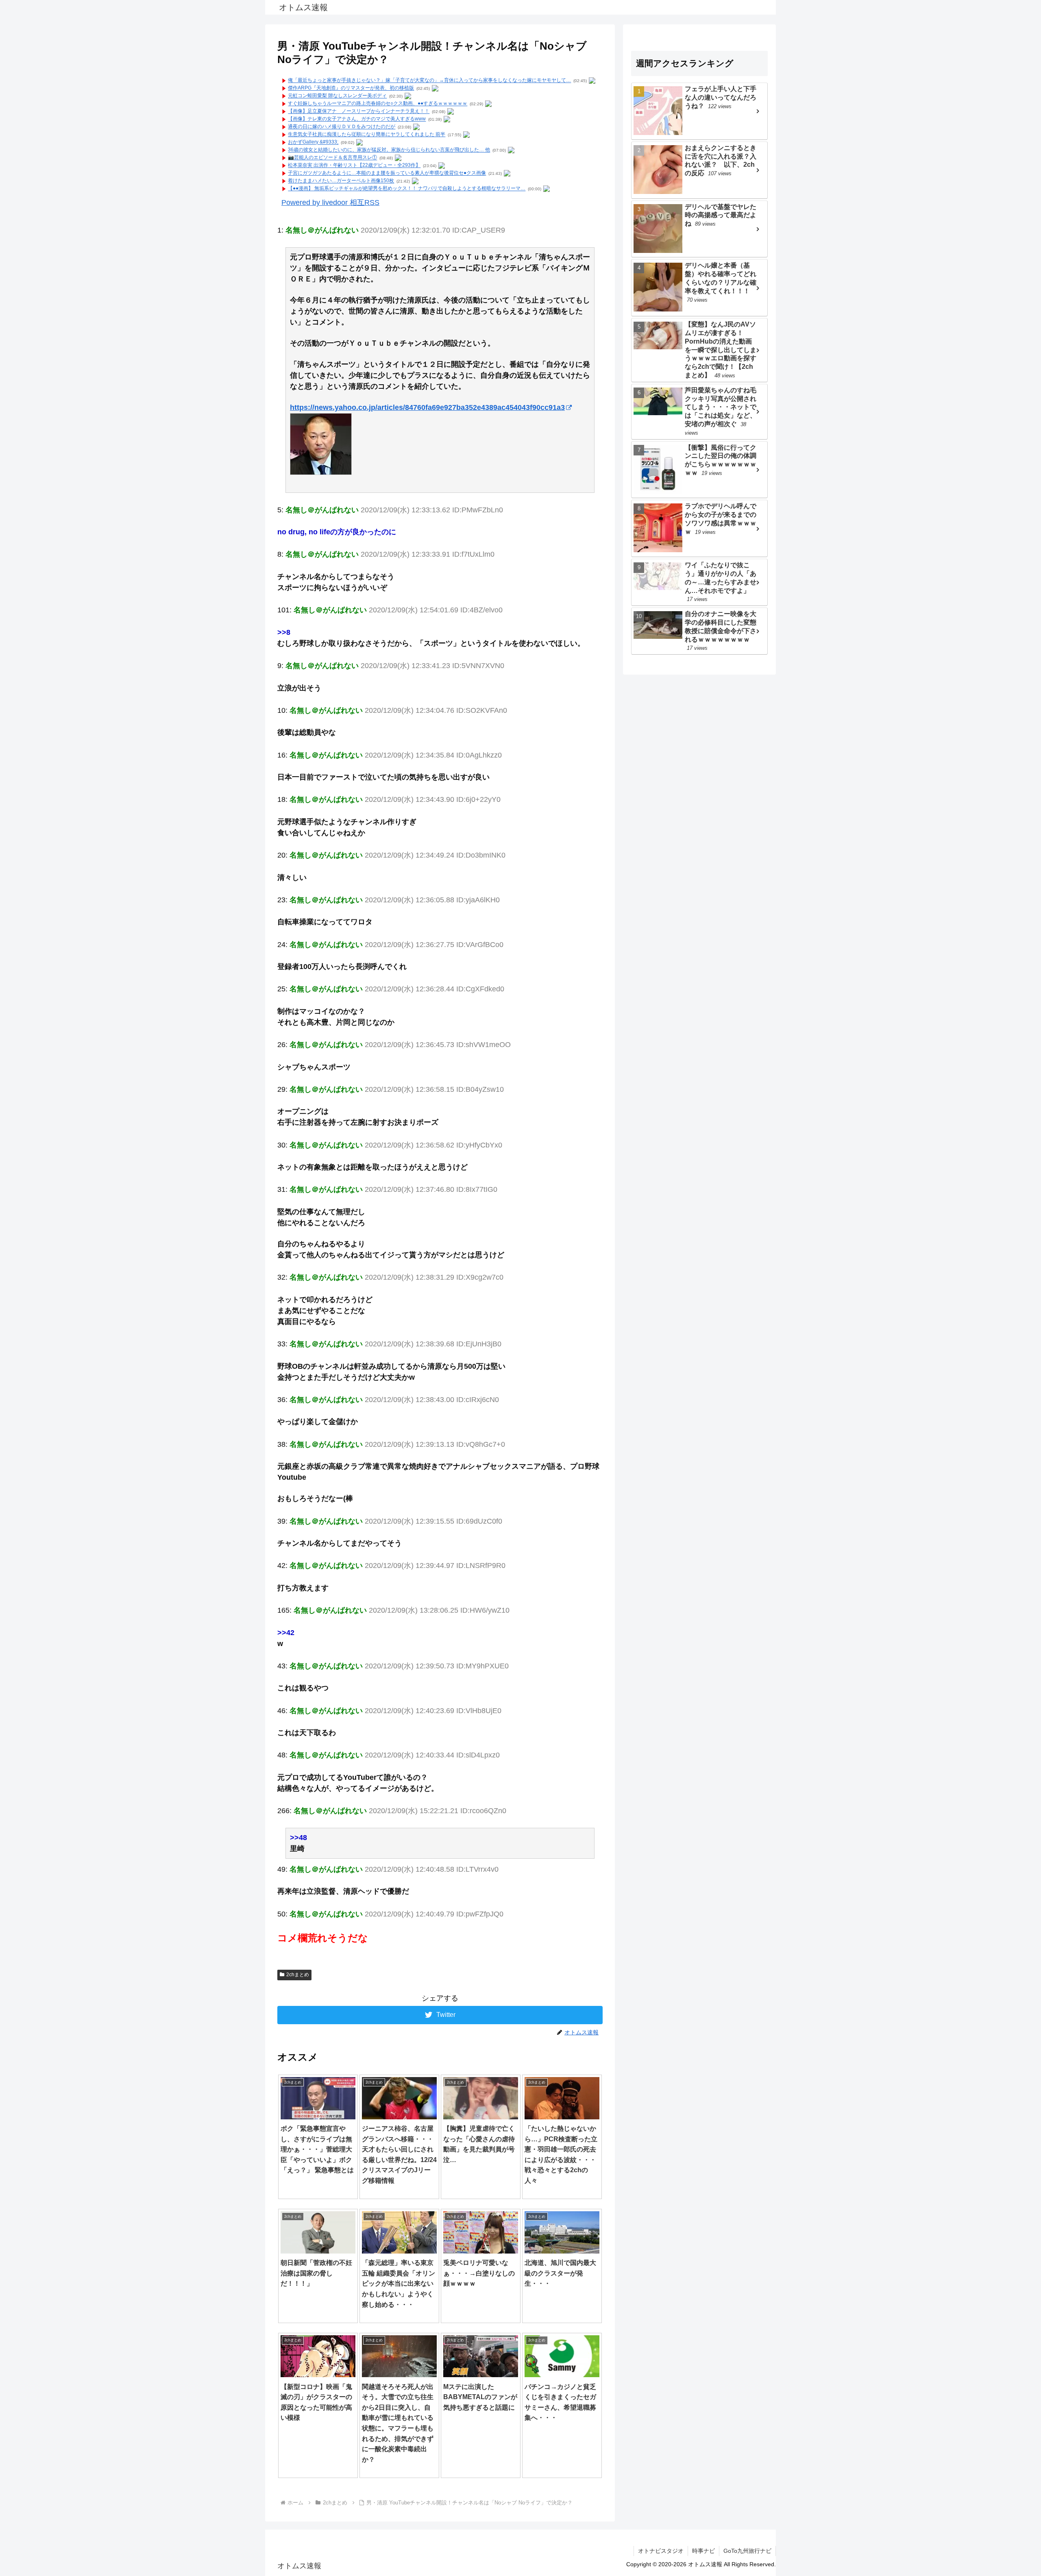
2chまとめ (298, 1975)
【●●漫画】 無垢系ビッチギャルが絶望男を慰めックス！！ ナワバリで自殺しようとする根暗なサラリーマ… (407, 189)
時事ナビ (703, 2551)
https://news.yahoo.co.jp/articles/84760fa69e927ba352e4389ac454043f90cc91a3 (427, 407)
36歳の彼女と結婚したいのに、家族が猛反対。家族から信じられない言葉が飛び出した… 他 (389, 150)
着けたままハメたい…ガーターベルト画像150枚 (341, 181)
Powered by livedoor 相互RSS (330, 203)
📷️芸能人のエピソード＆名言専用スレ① (332, 158)
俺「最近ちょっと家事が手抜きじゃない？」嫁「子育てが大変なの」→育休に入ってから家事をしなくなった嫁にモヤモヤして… (429, 81)
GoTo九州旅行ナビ (747, 2551)
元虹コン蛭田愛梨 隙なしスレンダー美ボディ (337, 96)
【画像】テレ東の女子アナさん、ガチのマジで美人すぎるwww (357, 119)
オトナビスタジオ (661, 2551)
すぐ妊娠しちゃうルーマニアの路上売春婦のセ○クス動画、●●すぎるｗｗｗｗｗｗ (378, 104)
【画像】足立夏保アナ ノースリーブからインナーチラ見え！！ (359, 111)
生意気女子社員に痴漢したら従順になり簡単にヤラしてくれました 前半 (367, 135)
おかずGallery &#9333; (313, 142)
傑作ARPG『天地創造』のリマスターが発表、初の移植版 (351, 88)
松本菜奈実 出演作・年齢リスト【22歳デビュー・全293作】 (354, 165)
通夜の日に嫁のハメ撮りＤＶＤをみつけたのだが (342, 127)
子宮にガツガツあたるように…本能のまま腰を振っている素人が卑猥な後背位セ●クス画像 (387, 173)
